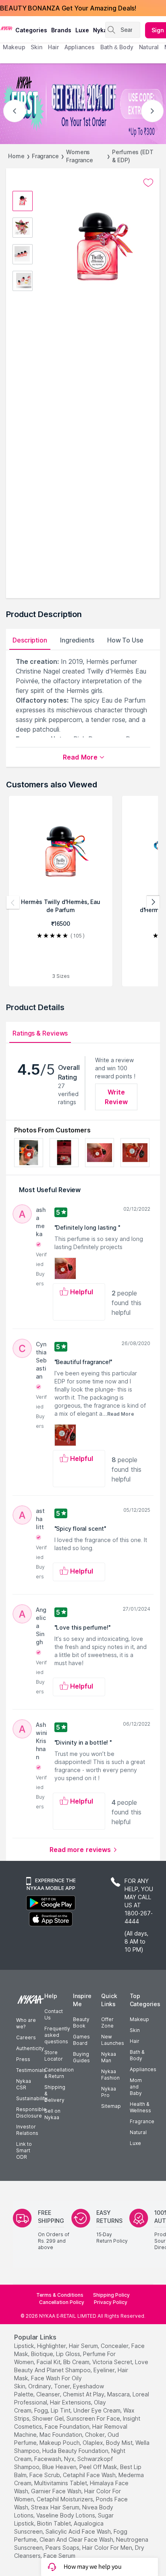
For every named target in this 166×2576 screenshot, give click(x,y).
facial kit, (49, 2362)
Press (23, 2059)
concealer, (115, 2346)
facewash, (48, 2459)
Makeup (139, 2019)
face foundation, (68, 2426)
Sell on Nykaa (52, 2114)
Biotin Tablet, (55, 2523)
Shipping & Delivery (55, 2094)
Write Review (116, 1097)
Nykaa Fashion (110, 2075)
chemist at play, (84, 2394)
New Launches (113, 2040)
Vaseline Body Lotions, (66, 2515)
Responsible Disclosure (31, 2112)
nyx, (70, 2459)
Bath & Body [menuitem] (117, 47)
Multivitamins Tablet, (61, 2483)
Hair (135, 2041)
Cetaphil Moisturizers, (65, 2499)
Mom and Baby (136, 2087)
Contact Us (54, 2014)
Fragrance (45, 156)
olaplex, (93, 2443)
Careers (26, 2037)
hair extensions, (71, 2402)
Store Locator (54, 2056)
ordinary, (40, 2386)
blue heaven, (60, 2467)
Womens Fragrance (80, 156)
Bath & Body (137, 2055)
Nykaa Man (109, 2057)
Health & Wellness (140, 2107)
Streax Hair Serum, (56, 2507)
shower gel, (49, 2418)
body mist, (120, 2443)
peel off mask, (99, 2467)
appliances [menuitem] (80, 47)
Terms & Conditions (60, 2295)
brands (61, 30)
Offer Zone (107, 2023)
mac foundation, (61, 2435)
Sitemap (111, 2106)
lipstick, (25, 2346)
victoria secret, (113, 2362)
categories (31, 30)
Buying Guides (81, 2057)
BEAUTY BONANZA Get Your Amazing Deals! (68, 8)
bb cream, (77, 2362)
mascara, (119, 2394)
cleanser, (49, 2394)
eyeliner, (105, 2370)
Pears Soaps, (63, 2548)
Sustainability (32, 2098)
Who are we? (26, 2023)
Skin (135, 2030)
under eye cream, (98, 2410)
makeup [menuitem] (14, 47)
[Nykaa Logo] (7, 28)
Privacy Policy (111, 2302)
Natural (138, 2132)
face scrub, (45, 2475)
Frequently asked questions (57, 2035)
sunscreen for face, (94, 2418)
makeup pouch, (60, 2443)
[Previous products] (13, 902)
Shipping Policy (111, 2295)
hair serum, (84, 2346)
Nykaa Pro (109, 2092)
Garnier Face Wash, (57, 2491)
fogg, (42, 2410)
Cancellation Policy (62, 2302)
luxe (82, 30)
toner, (63, 2386)
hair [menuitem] (53, 47)
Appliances (143, 2069)
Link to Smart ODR (24, 2150)
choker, (95, 2435)
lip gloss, (69, 2354)
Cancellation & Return (59, 2073)
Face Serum (59, 2556)
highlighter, (52, 2346)
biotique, (43, 2354)
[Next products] (153, 902)
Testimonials (31, 2070)
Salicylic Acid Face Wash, (79, 2531)
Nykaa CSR (24, 2084)
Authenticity (30, 2048)
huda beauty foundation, (76, 2451)
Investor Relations (27, 2130)
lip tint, (61, 2410)
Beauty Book (81, 2023)
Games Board (81, 2040)
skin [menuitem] (36, 47)
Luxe (135, 2143)
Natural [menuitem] (149, 47)
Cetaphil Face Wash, (90, 2475)
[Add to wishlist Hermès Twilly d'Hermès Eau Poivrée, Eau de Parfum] (148, 183)
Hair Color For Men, (108, 2548)
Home (16, 156)
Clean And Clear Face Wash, (77, 2539)
